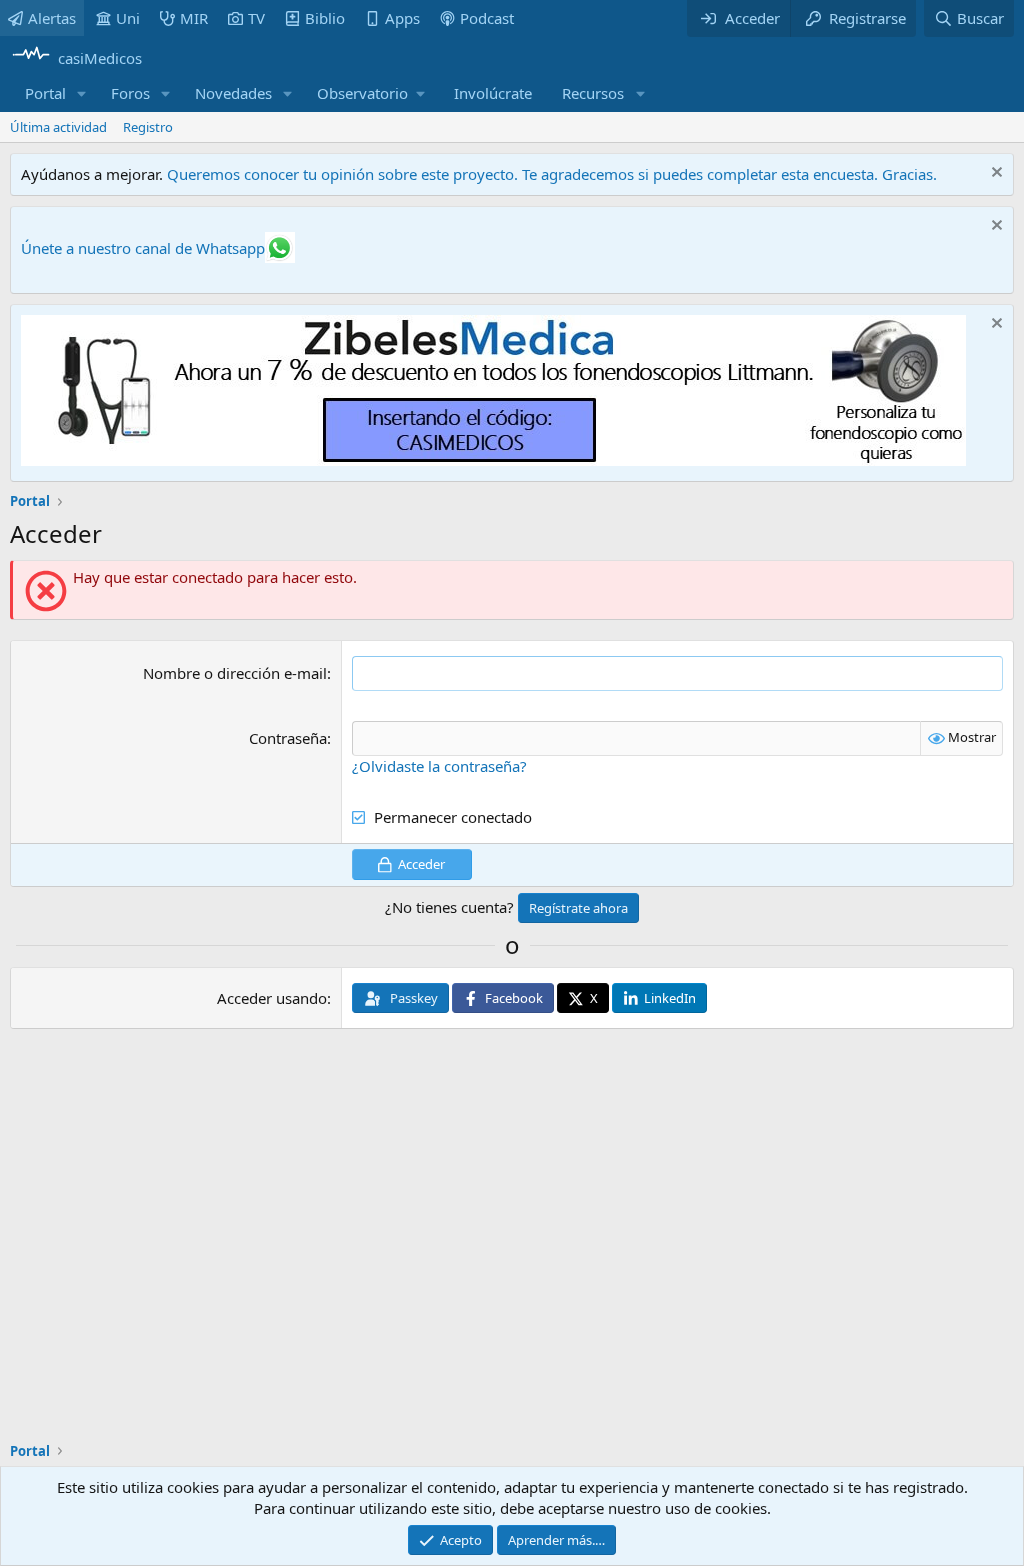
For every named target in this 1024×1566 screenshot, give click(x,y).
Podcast (487, 18)
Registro (148, 127)
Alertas (52, 18)
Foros (130, 93)
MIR (194, 18)
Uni (128, 18)
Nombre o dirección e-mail (235, 673)
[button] (82, 93)
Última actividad (58, 127)
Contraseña (288, 738)
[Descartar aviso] (994, 174)
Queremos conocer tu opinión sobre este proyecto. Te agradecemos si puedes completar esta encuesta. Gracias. (552, 174)
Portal (45, 93)
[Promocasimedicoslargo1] (493, 460)
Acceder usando (272, 998)
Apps (402, 18)
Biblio (325, 18)
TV (256, 18)
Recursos (593, 93)
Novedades (233, 93)
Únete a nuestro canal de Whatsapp (143, 248)
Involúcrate (493, 93)
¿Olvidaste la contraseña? (439, 766)
